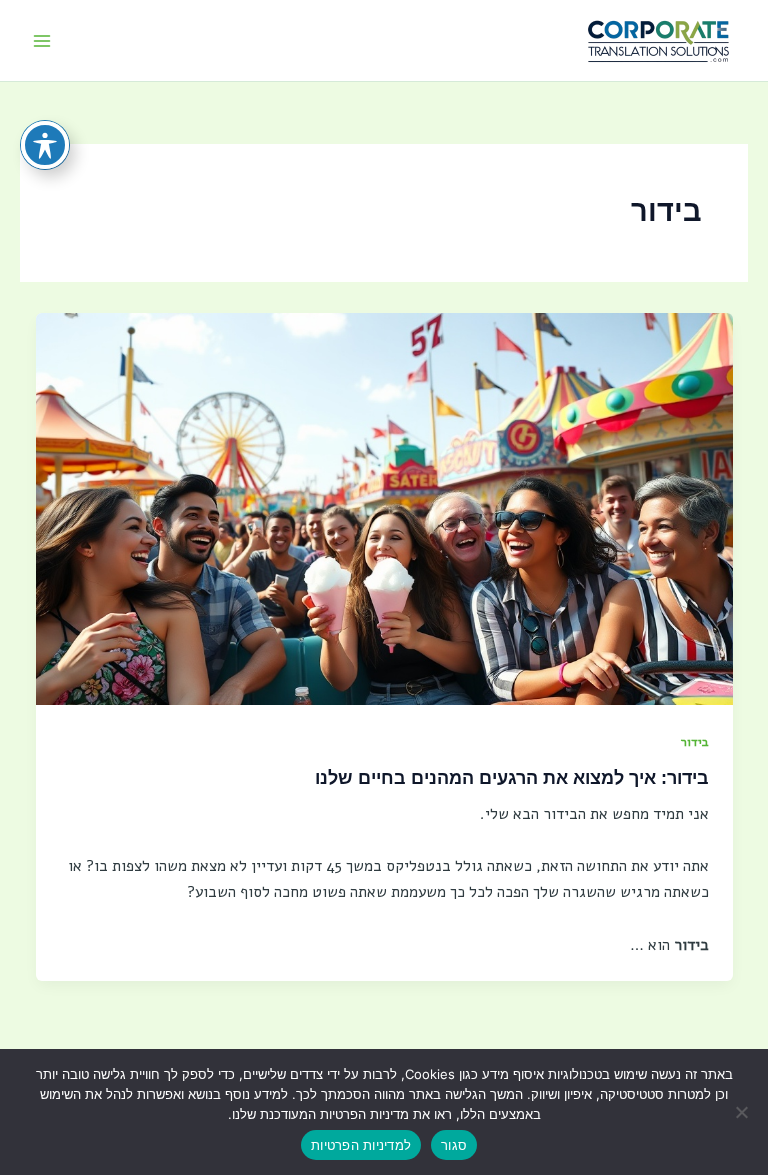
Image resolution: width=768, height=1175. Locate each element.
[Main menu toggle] (41, 40)
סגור (454, 1145)
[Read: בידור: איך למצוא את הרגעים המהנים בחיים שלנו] (384, 507)
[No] (743, 1112)
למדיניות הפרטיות (361, 1145)
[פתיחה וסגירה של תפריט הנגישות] (45, 145)
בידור (694, 741)
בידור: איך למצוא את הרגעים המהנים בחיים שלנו (512, 777)
